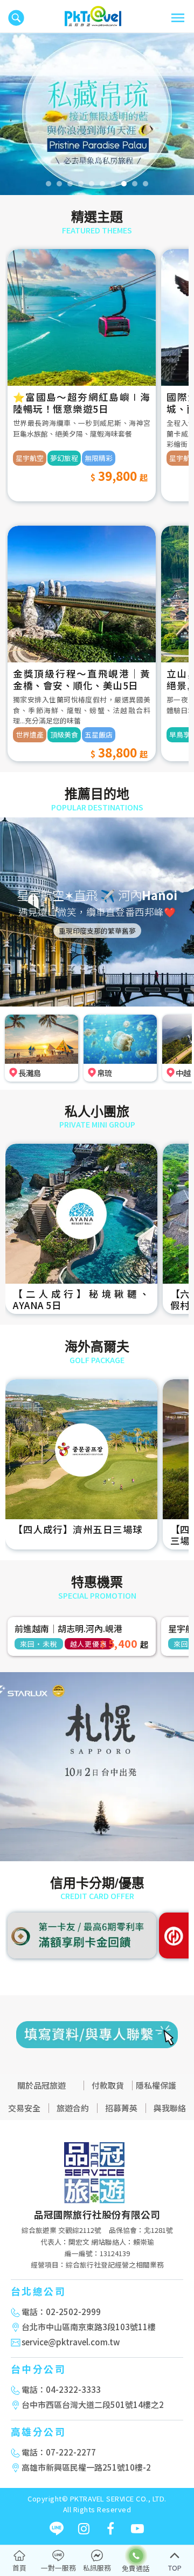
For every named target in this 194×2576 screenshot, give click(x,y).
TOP (175, 2568)
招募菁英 (121, 2108)
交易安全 (24, 2108)
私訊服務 (97, 2568)
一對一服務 (58, 2568)
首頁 (19, 2568)
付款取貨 (108, 2085)
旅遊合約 (73, 2108)
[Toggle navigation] (178, 18)
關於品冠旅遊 (41, 2085)
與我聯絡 (170, 2108)
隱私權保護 (156, 2085)
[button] (10, 114)
